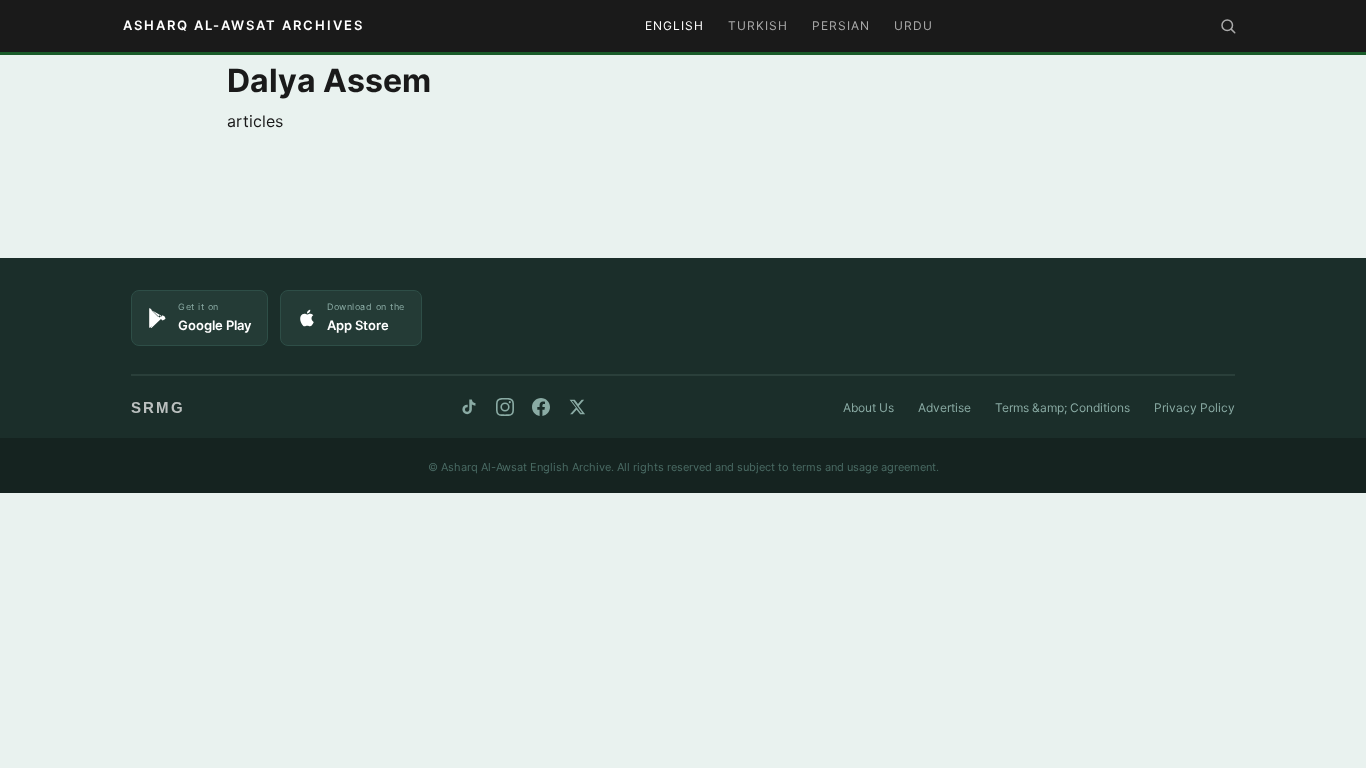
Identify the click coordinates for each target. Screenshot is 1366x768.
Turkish (758, 25)
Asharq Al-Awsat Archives (243, 25)
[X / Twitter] (577, 407)
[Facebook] (541, 407)
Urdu (913, 25)
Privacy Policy (1194, 407)
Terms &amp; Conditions (1062, 407)
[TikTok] (469, 407)
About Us (868, 407)
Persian (841, 25)
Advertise (944, 407)
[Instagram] (505, 407)
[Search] (1228, 26)
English (674, 25)
